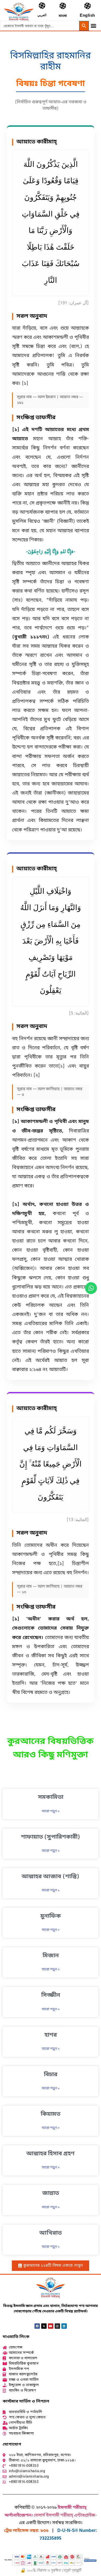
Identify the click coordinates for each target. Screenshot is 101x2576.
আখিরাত (50, 2233)
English (87, 16)
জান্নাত (51, 2193)
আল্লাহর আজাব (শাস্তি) (50, 1877)
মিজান (51, 1956)
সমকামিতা (51, 1797)
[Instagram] (57, 2326)
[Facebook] (37, 2326)
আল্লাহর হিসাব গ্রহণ (50, 2154)
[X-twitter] (44, 2326)
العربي (42, 15)
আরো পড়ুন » (51, 1811)
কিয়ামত (50, 2114)
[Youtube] (51, 2326)
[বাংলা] (63, 6)
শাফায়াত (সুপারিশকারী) (51, 1837)
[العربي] (42, 6)
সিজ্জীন (51, 1995)
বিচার (51, 2075)
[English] (87, 6)
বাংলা (63, 16)
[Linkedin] (64, 2326)
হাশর (51, 2035)
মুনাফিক (51, 1916)
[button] (93, 25)
